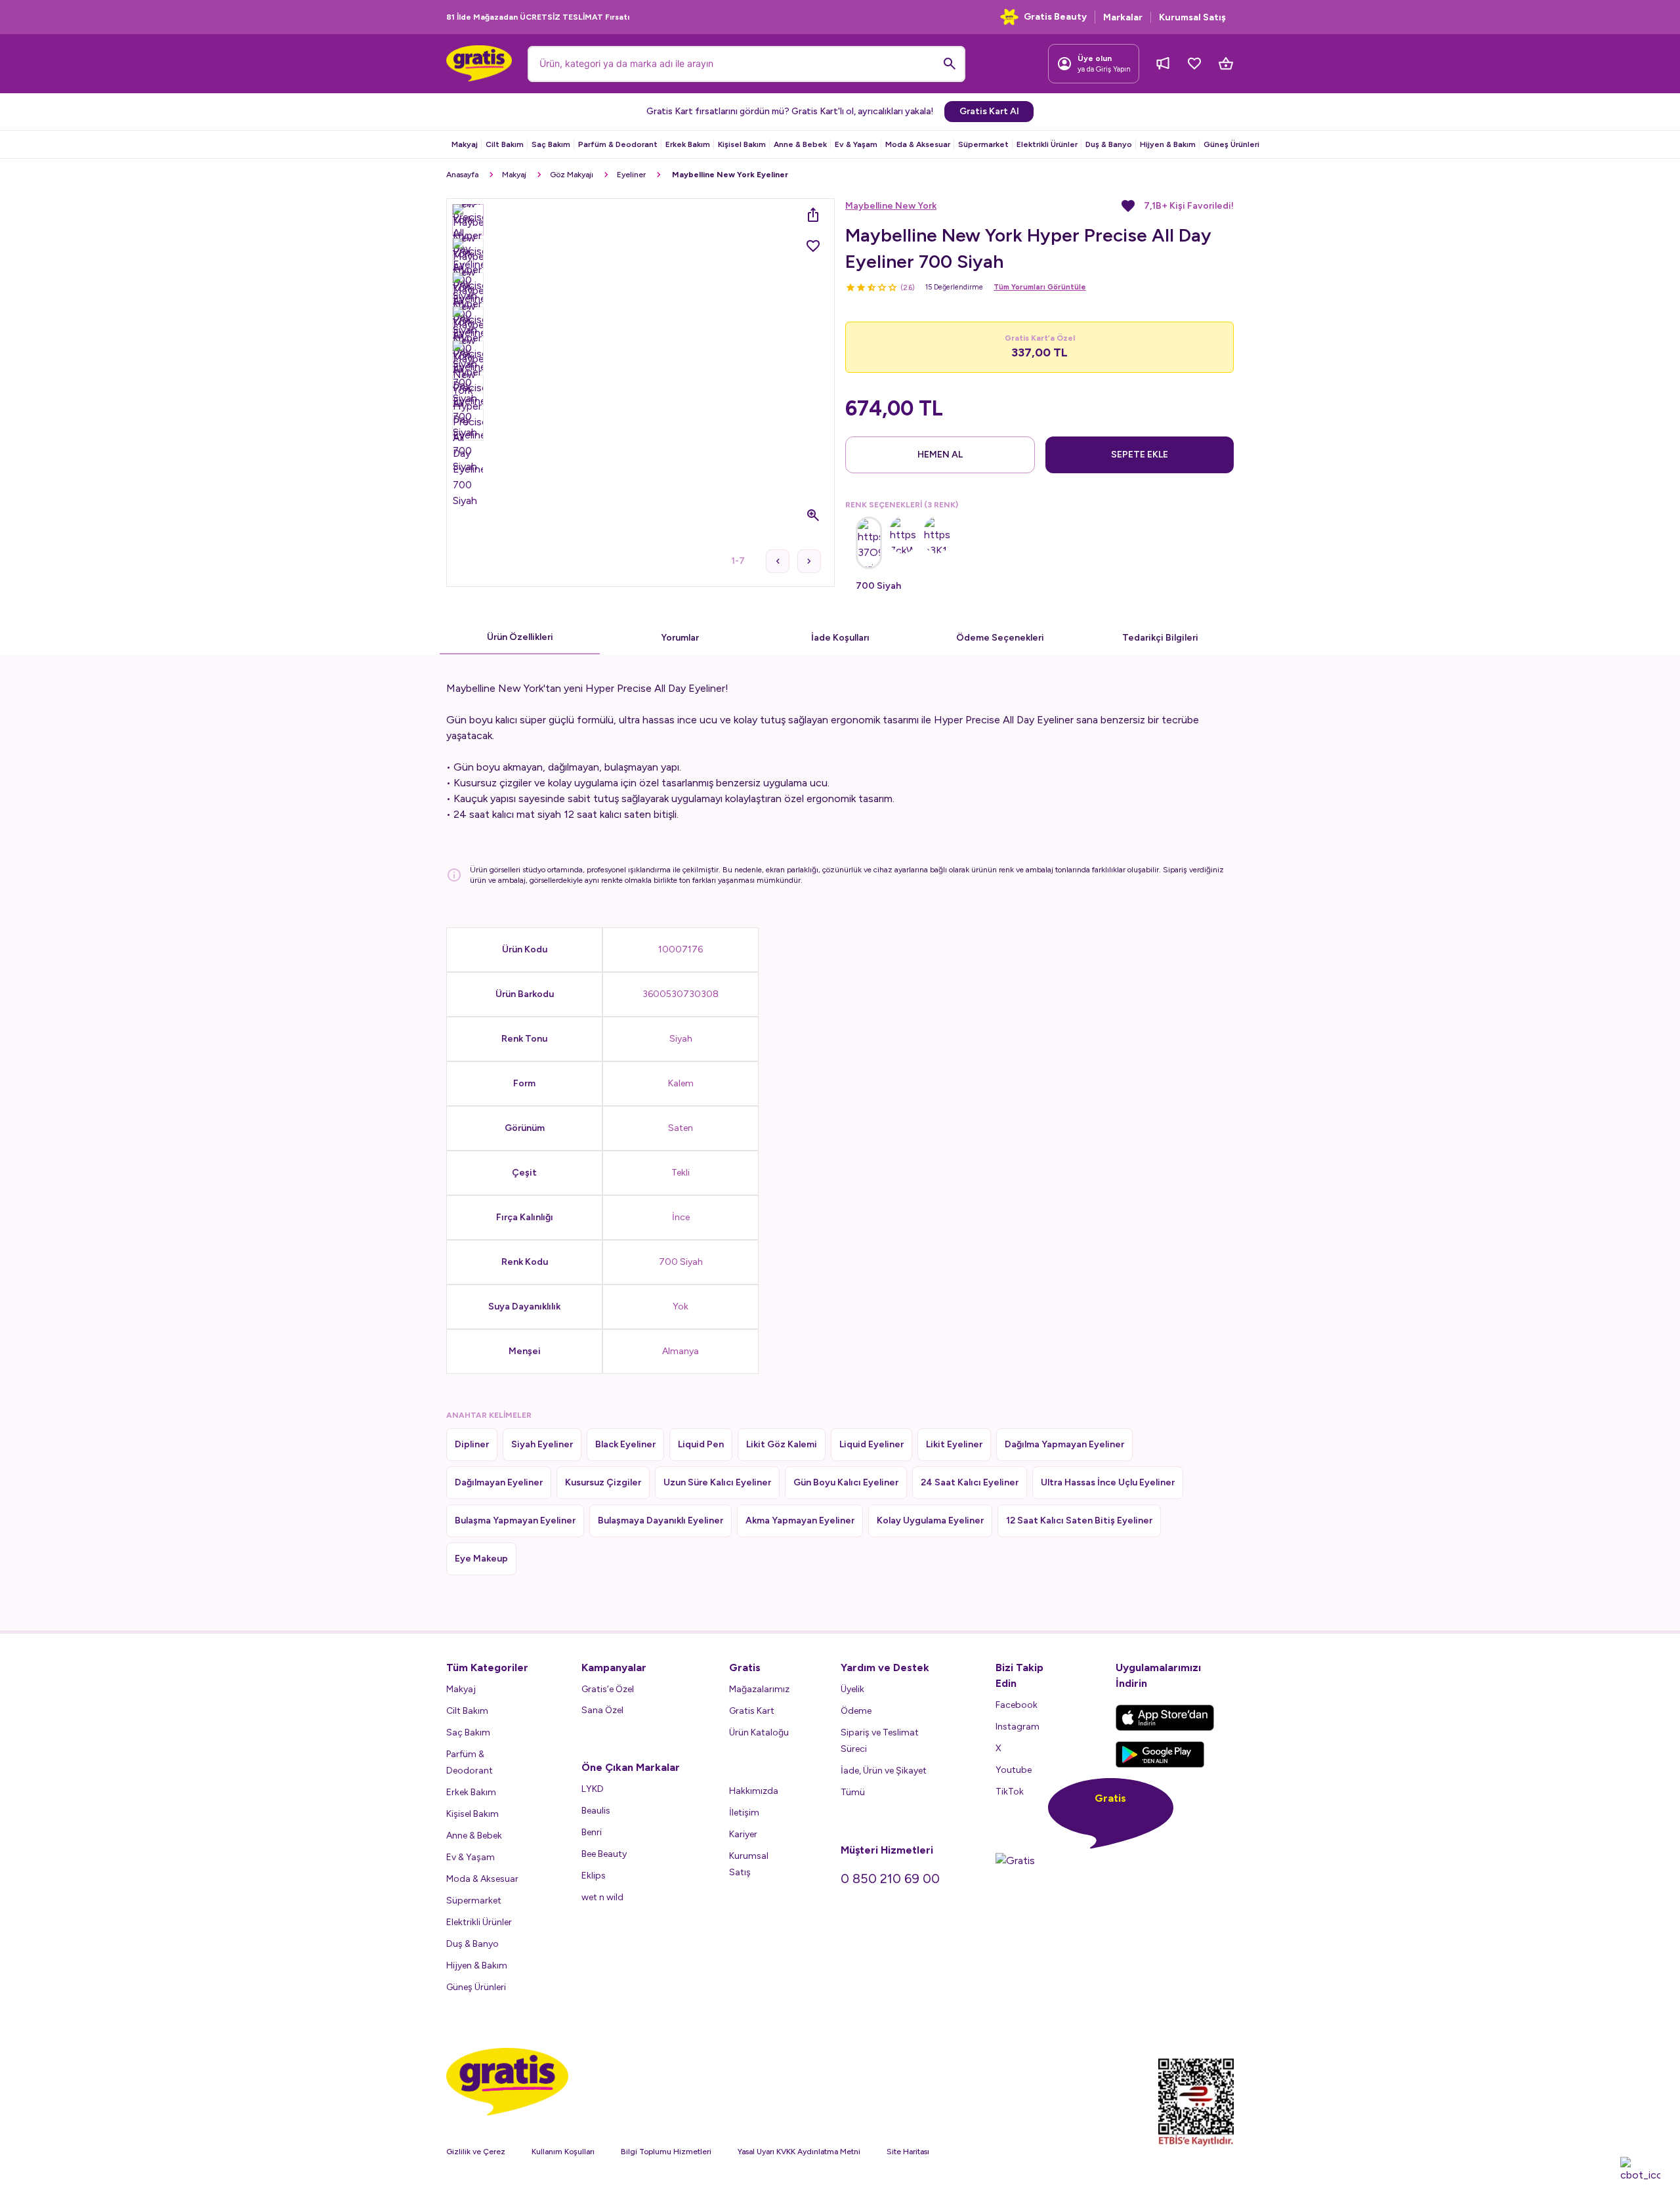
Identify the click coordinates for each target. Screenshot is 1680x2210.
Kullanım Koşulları (563, 2152)
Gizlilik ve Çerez (476, 2152)
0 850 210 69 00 (890, 1879)
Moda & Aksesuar (918, 144)
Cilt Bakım (505, 144)
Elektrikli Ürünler (1047, 144)
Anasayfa (462, 175)
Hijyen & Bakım (1168, 144)
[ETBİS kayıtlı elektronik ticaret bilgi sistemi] (1196, 2102)
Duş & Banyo (1109, 144)
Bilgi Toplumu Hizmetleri (666, 2152)
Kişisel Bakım (742, 144)
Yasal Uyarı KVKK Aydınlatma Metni (799, 2152)
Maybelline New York (891, 206)
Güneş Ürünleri (1231, 144)
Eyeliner (631, 175)
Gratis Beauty (1055, 17)
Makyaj (465, 144)
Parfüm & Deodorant (618, 144)
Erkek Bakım (688, 144)
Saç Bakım (551, 144)
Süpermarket (983, 144)
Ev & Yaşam (856, 144)
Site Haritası (908, 2152)
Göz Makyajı (572, 175)
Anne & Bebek (800, 144)
